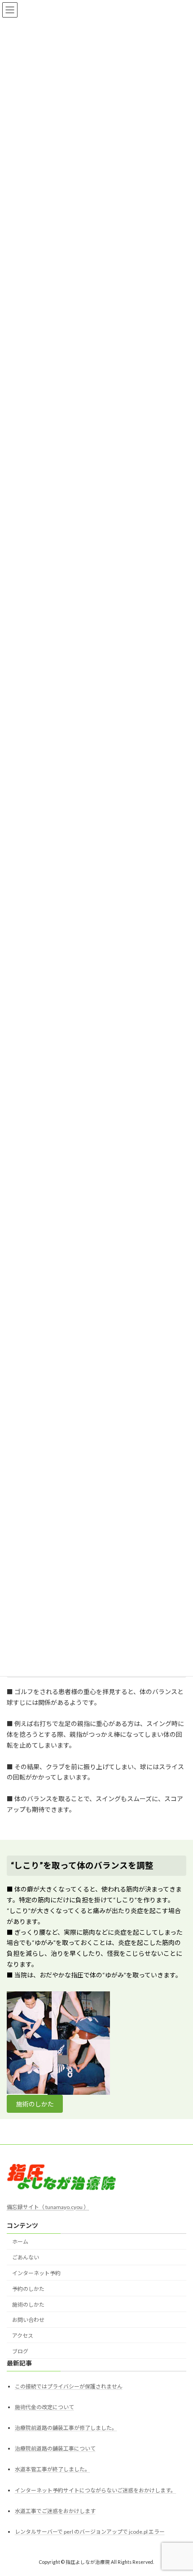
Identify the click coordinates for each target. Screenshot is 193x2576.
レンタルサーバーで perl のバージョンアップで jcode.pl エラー (90, 2532)
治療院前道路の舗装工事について (55, 2449)
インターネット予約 (36, 2273)
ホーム (20, 2242)
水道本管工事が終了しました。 (53, 2470)
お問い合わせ (28, 2320)
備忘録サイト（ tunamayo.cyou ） (48, 2207)
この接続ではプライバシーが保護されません (69, 2386)
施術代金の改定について (44, 2407)
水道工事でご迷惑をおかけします (55, 2511)
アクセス (23, 2336)
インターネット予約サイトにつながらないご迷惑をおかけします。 (95, 2490)
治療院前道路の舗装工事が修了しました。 (66, 2428)
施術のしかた (35, 2104)
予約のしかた (28, 2289)
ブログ (20, 2351)
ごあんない (26, 2258)
